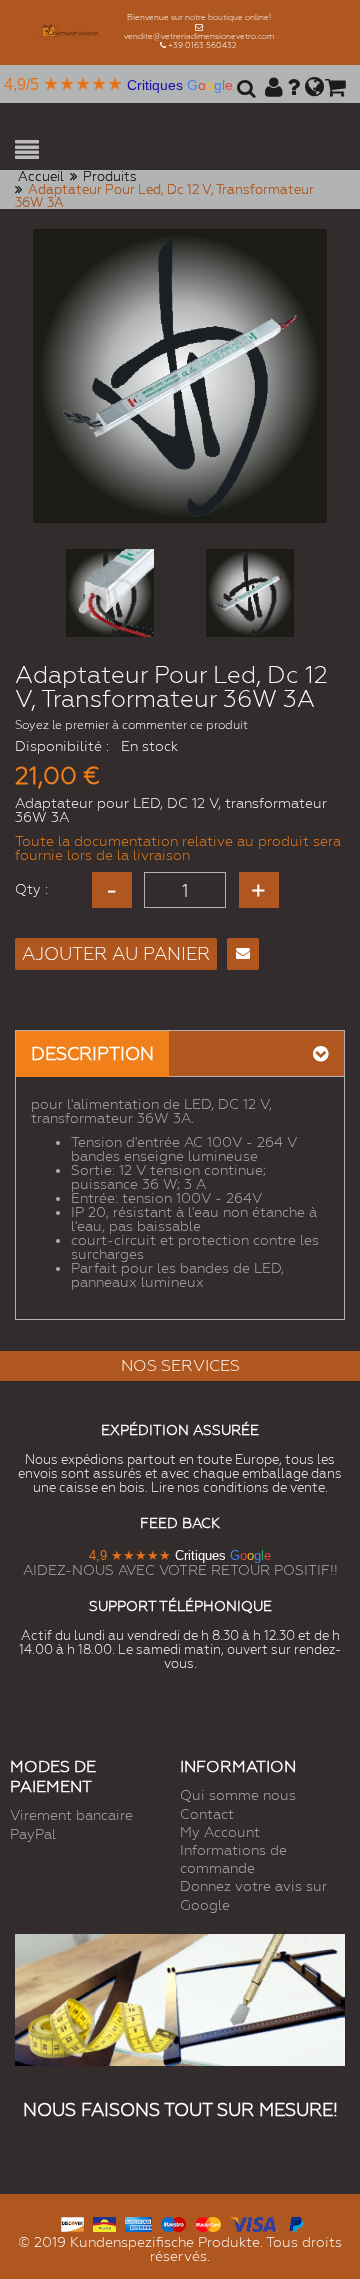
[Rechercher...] (243, 95)
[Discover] (72, 2222)
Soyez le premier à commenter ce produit (131, 725)
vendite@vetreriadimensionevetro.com (199, 36)
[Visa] (254, 2222)
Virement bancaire (71, 1815)
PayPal (33, 1834)
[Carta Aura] (104, 2222)
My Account (220, 1832)
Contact (207, 1814)
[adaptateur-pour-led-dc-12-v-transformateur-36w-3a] (110, 593)
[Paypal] (295, 2222)
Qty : (31, 889)
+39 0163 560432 (202, 45)
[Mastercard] (207, 2222)
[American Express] (138, 2222)
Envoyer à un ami (243, 954)
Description (92, 1053)
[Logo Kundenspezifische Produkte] (69, 32)
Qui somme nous (238, 1795)
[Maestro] (173, 2222)
